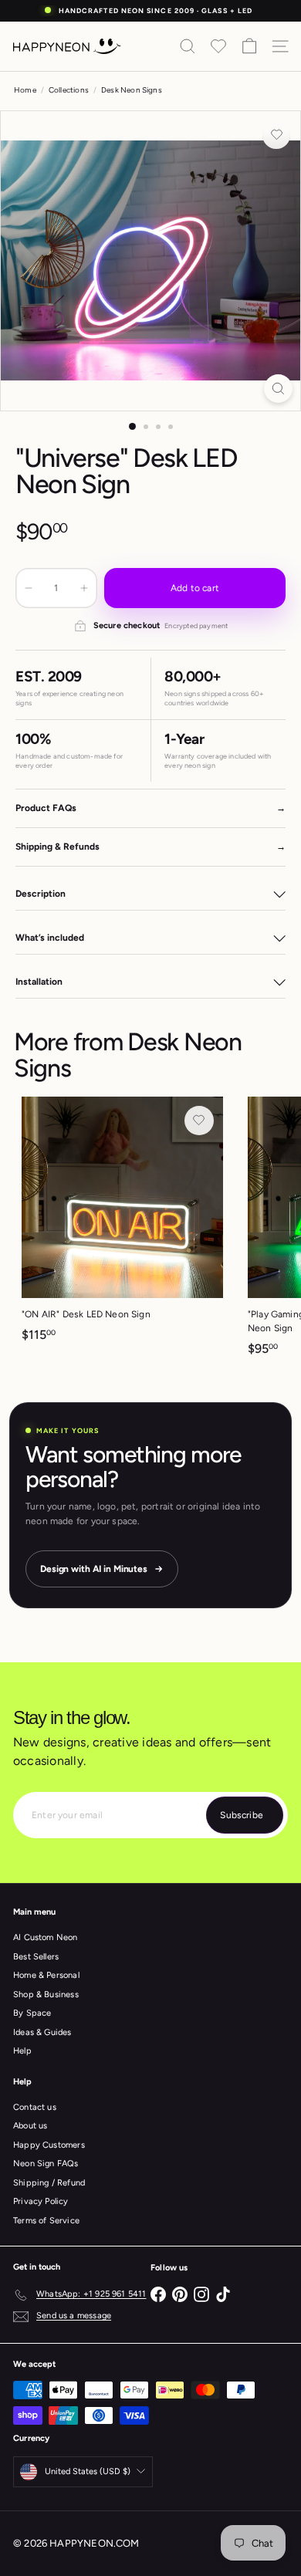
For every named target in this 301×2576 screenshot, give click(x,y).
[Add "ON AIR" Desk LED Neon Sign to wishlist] (199, 1121)
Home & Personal (46, 1975)
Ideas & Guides (42, 2032)
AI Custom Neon (46, 1937)
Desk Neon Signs (132, 90)
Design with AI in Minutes (94, 1569)
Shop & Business (46, 1995)
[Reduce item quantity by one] (29, 588)
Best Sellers (36, 1957)
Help (22, 2051)
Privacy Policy (41, 2201)
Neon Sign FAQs (46, 2164)
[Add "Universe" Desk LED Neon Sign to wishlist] (276, 135)
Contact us (35, 2107)
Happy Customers (49, 2145)
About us (30, 2126)
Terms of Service (46, 2221)
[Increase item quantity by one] (84, 588)
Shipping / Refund (49, 2183)
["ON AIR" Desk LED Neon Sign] (122, 1224)
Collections (69, 90)
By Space (32, 2013)
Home (25, 90)
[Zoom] (278, 389)
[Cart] (249, 46)
